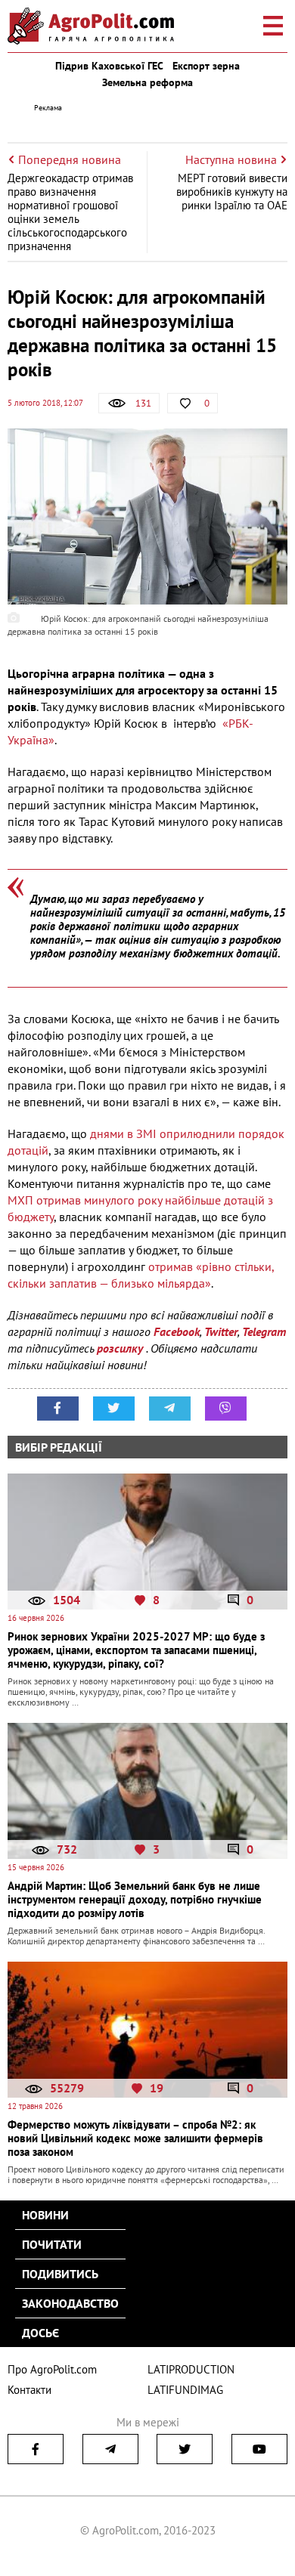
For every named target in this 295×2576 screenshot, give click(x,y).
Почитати (52, 2244)
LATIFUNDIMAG (185, 2390)
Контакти (29, 2390)
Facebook (177, 1331)
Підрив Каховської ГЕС (109, 66)
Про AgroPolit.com (52, 2369)
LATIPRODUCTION (191, 2369)
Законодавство (70, 2303)
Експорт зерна (206, 66)
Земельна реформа (147, 82)
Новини (45, 2215)
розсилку (121, 1348)
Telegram (264, 1331)
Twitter (221, 1331)
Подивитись (60, 2274)
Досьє (40, 2333)
